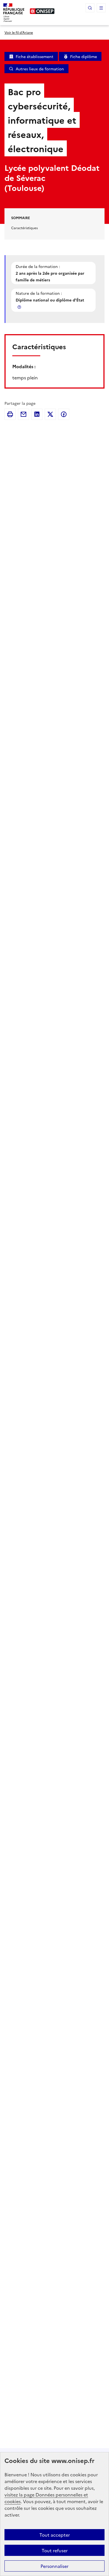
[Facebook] (64, 414)
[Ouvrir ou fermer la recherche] (90, 8)
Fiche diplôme (84, 56)
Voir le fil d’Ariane (19, 32)
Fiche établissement (35, 56)
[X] (50, 414)
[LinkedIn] (37, 414)
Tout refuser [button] (55, 2550)
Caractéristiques (24, 228)
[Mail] (23, 414)
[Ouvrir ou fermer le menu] (101, 8)
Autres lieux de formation (40, 69)
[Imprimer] (10, 414)
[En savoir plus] (20, 307)
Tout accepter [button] (55, 2535)
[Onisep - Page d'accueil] (42, 11)
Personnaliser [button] (54, 2566)
